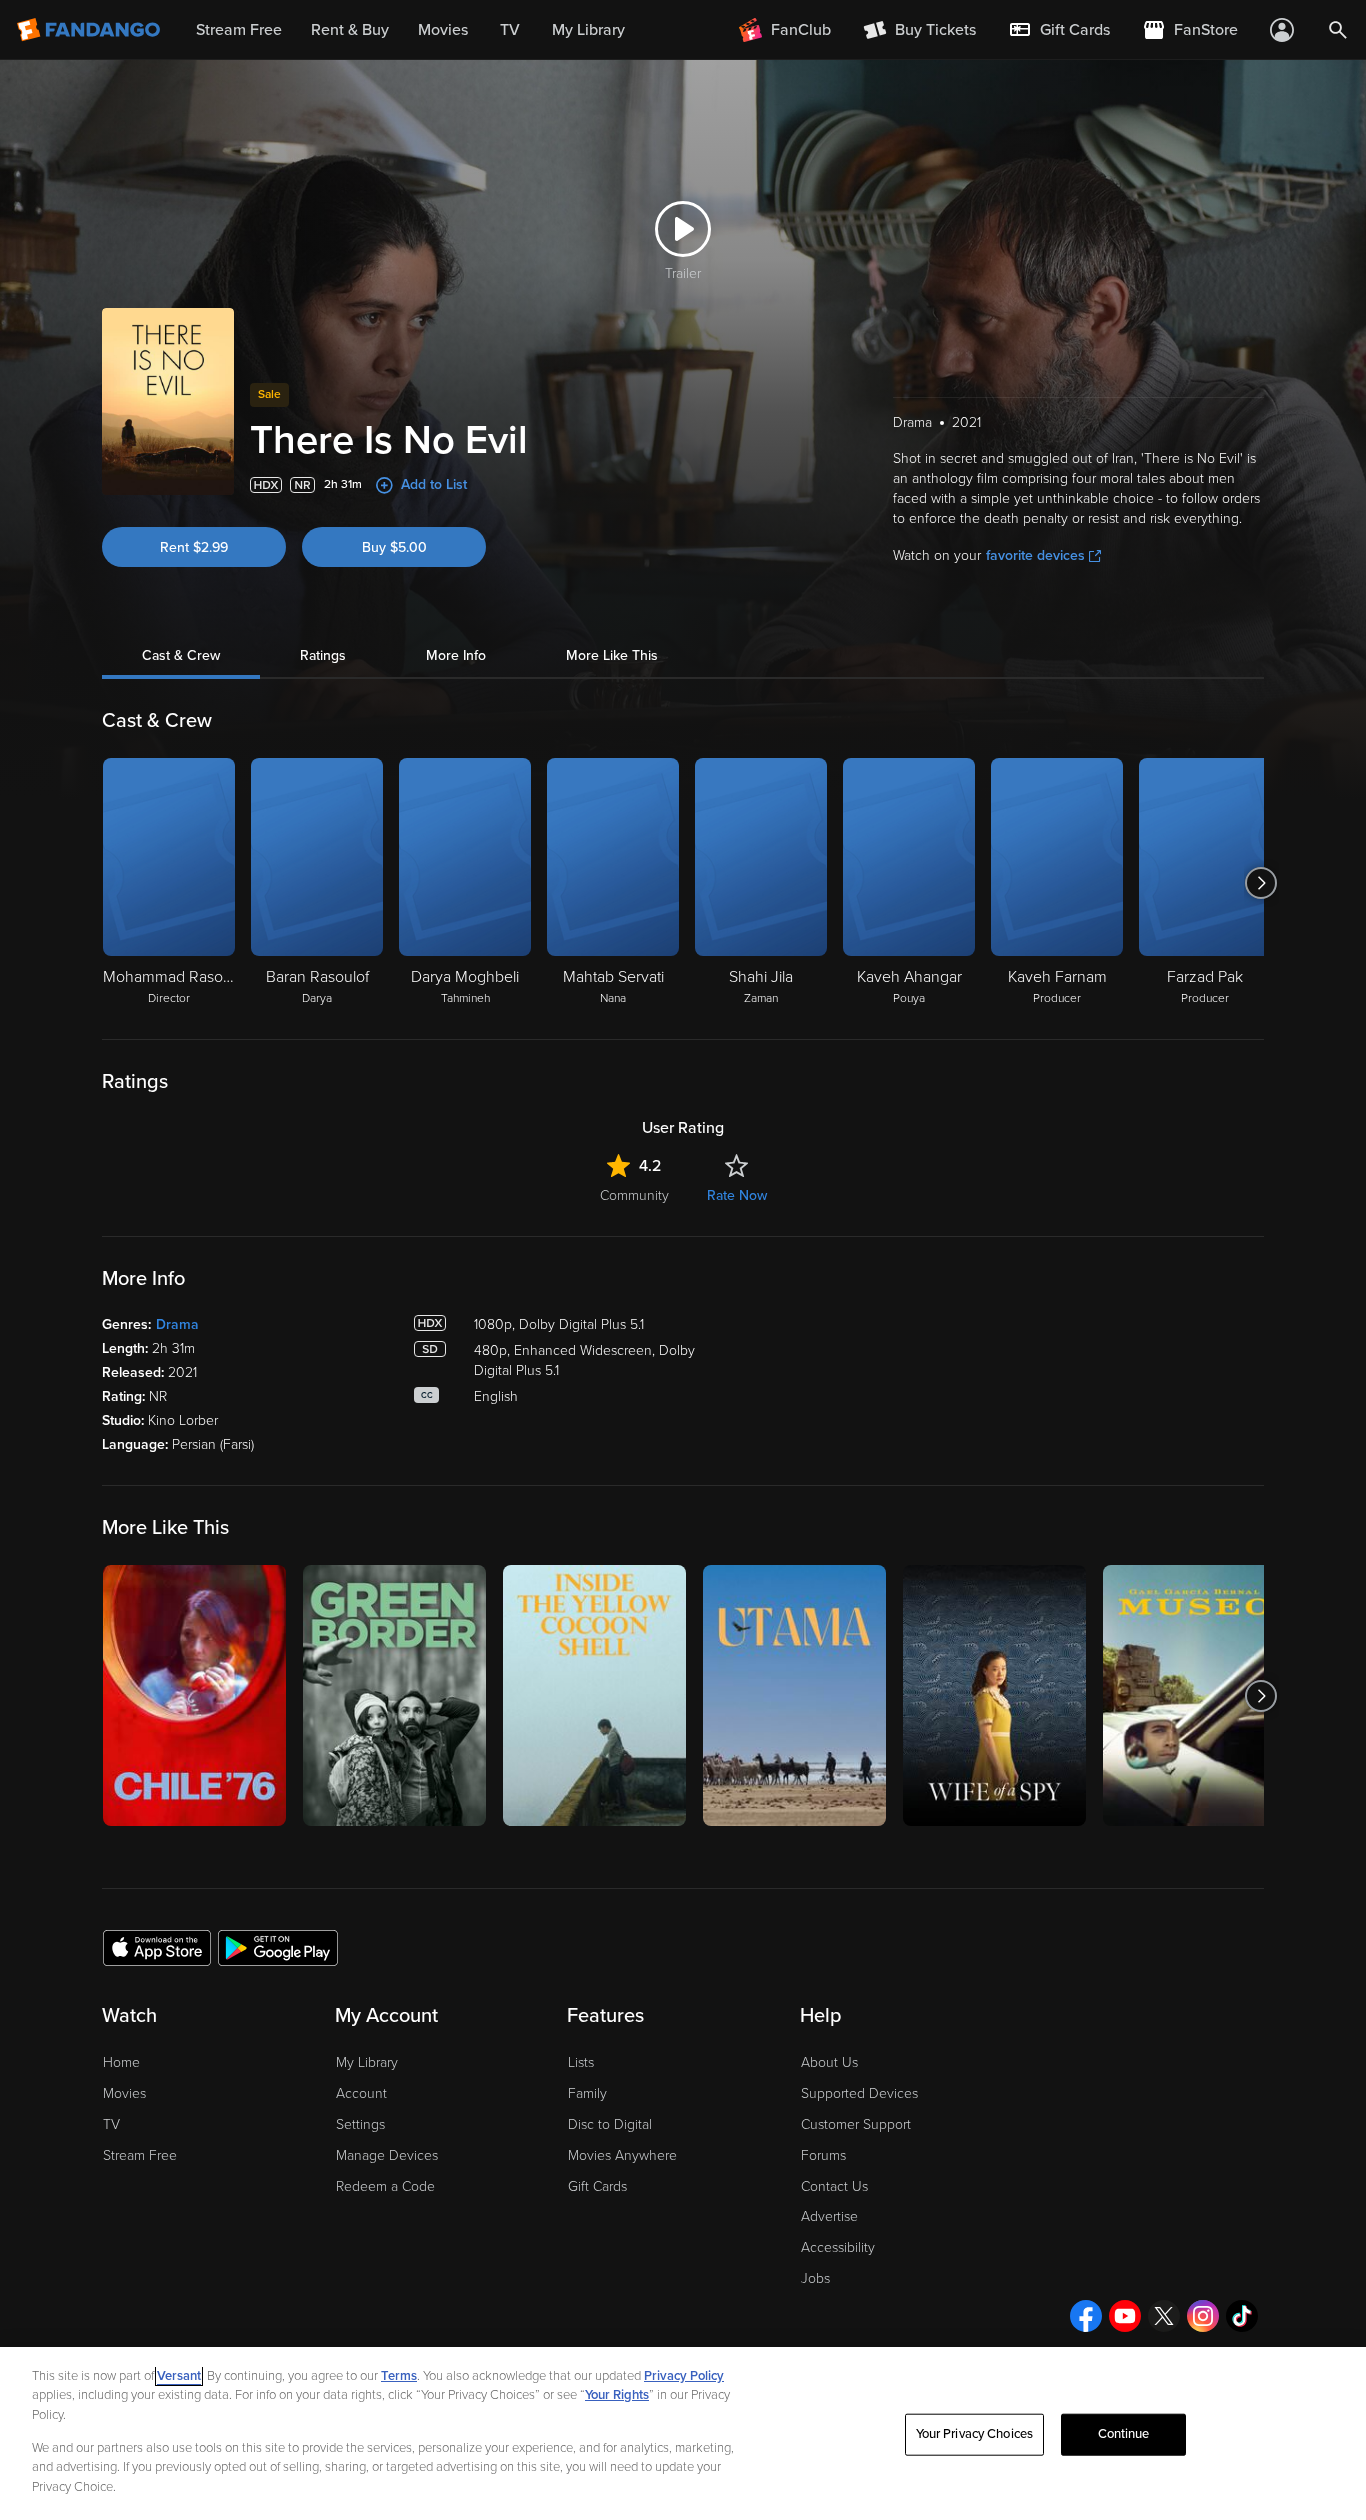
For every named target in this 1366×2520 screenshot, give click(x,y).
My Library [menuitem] (588, 30)
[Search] (1338, 30)
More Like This (612, 655)
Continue (1124, 2434)
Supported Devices (859, 2093)
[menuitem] (1059, 30)
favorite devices (1035, 555)
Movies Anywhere (622, 2155)
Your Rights (617, 2395)
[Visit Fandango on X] (1164, 2316)
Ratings (323, 655)
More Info (456, 655)
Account (361, 2093)
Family (587, 2093)
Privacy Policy (684, 2376)
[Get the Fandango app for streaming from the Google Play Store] (278, 1947)
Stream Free (140, 2155)
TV (111, 2124)
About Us (829, 2062)
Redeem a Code (385, 2186)
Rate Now (737, 1195)
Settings (360, 2124)
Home (121, 2062)
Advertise (829, 2216)
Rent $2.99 (194, 547)
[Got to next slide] (1261, 883)
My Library (367, 2062)
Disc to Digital (610, 2124)
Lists (581, 2062)
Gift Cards (597, 2186)
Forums (823, 2155)
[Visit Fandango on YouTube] (1125, 2316)
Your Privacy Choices (975, 2434)
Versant (179, 2376)
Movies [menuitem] (443, 30)
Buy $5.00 (394, 547)
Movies (124, 2093)
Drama (177, 1324)
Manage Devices (387, 2155)
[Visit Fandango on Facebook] (1086, 2316)
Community (634, 1195)
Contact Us (834, 2186)
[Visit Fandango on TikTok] (1242, 2316)
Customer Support (856, 2124)
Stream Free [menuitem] (239, 30)
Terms (399, 2376)
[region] (683, 2433)
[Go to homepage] (90, 30)
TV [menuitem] (510, 30)
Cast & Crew (181, 655)
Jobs (815, 2278)
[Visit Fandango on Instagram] (1203, 2316)
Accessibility (838, 2247)
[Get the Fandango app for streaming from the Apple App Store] (157, 1947)
